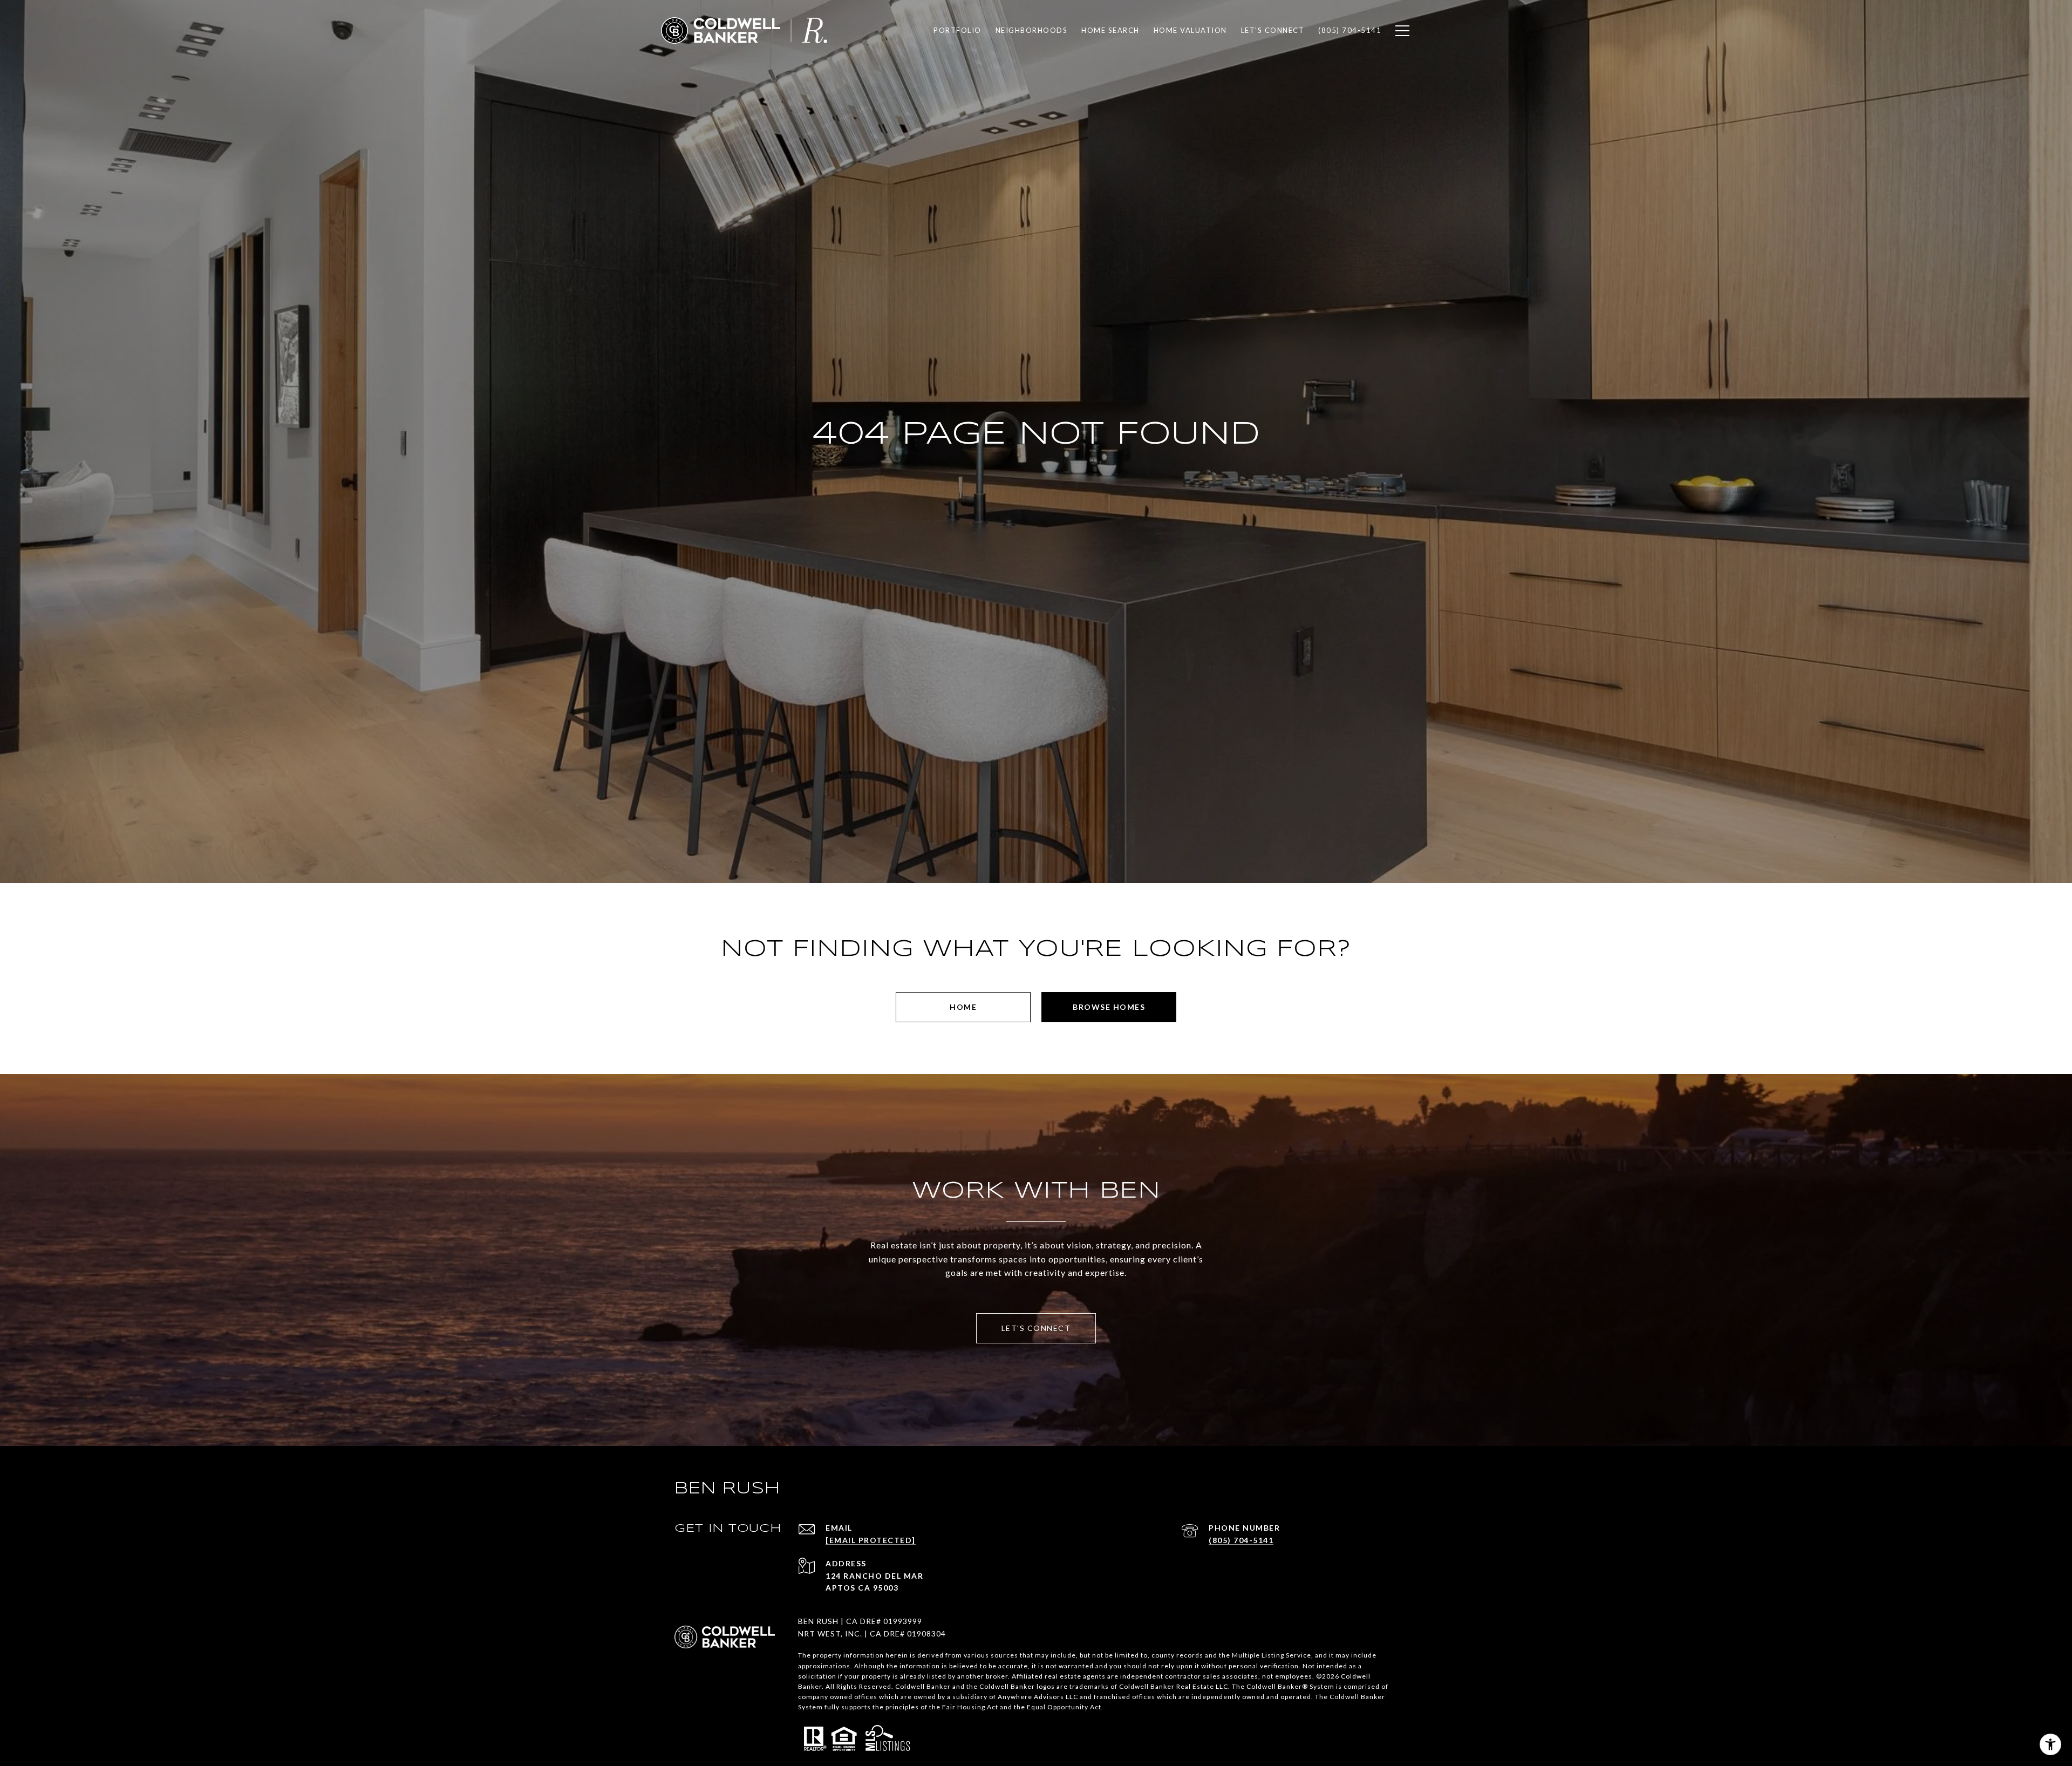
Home (963, 1007)
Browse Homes (1109, 1007)
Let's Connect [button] (1036, 1328)
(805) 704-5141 (1241, 1540)
